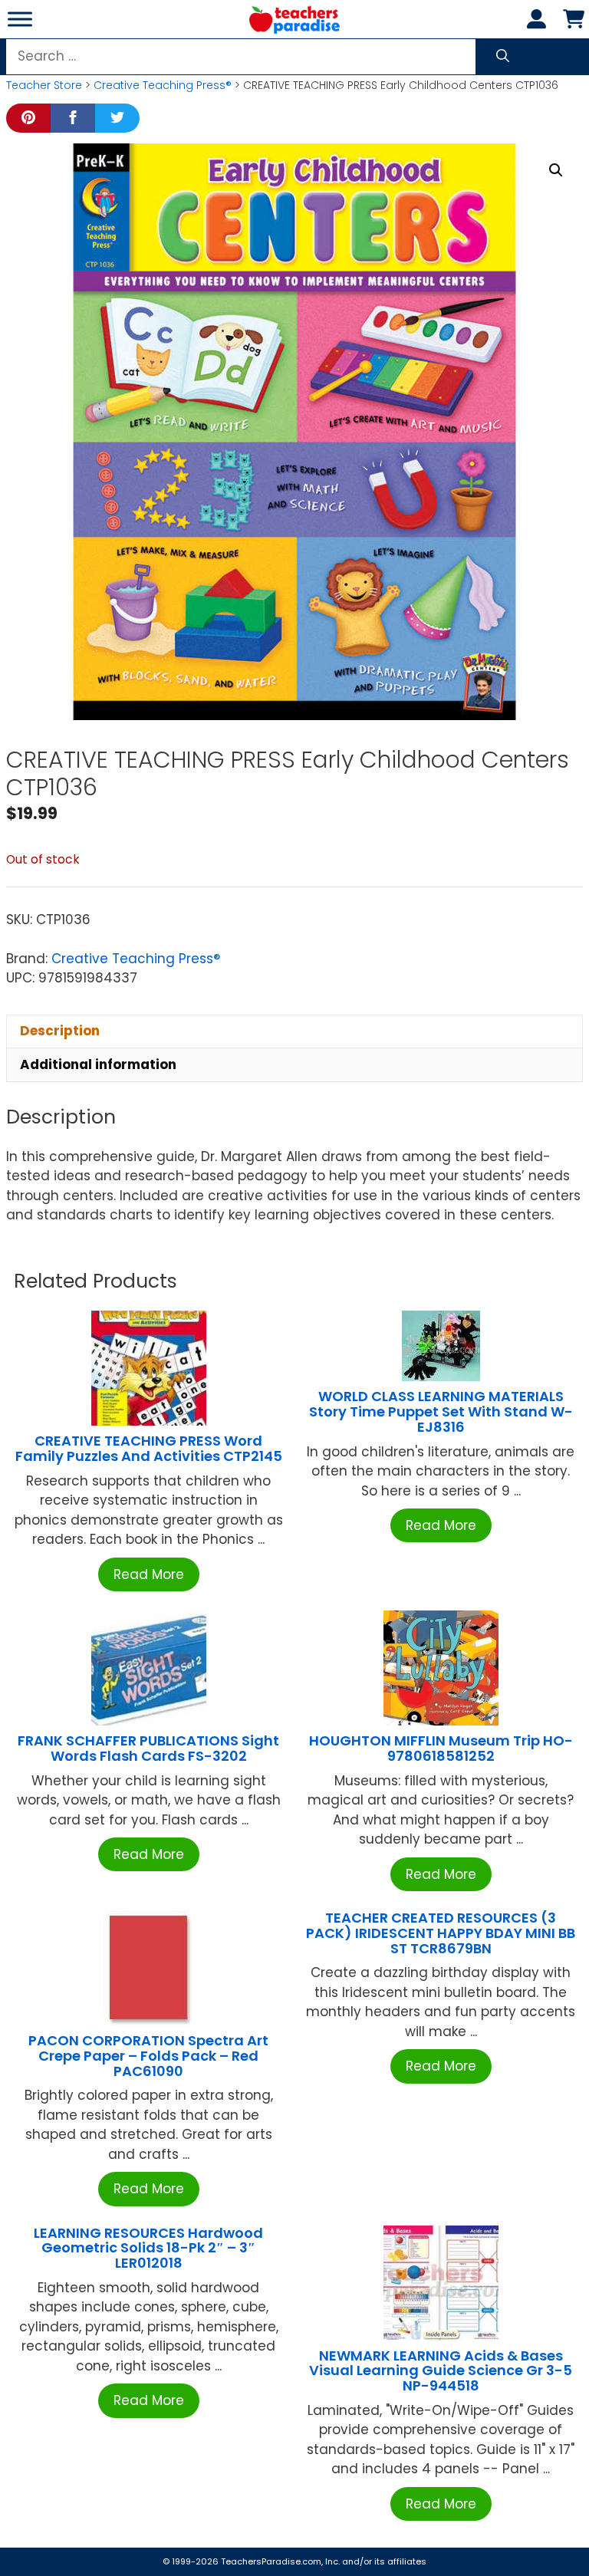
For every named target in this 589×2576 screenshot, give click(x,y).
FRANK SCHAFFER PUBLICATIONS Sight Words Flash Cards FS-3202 (148, 1748)
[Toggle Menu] (20, 19)
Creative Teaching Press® (163, 85)
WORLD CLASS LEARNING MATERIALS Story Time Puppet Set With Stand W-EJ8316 (441, 1411)
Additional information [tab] (98, 1064)
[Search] (503, 57)
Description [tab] (60, 1031)
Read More (149, 1574)
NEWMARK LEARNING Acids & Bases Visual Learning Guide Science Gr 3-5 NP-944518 (441, 2371)
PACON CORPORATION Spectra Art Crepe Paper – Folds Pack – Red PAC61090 (148, 2056)
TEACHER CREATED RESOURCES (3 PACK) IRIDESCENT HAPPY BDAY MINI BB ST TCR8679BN (441, 1933)
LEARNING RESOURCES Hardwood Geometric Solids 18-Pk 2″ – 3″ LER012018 (148, 2248)
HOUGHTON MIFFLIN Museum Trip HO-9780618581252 (441, 1748)
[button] (556, 170)
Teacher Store (44, 85)
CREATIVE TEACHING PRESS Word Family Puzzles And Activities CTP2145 (149, 1448)
